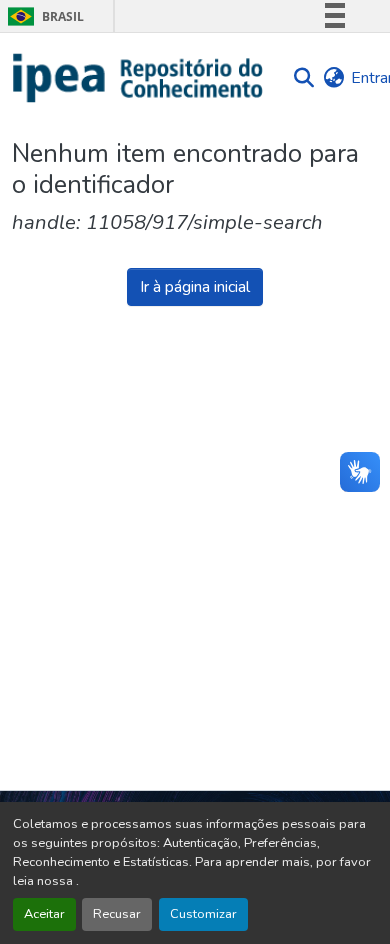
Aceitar (44, 914)
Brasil (42, 16)
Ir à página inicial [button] (195, 287)
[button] (138, 78)
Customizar (203, 914)
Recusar (117, 914)
